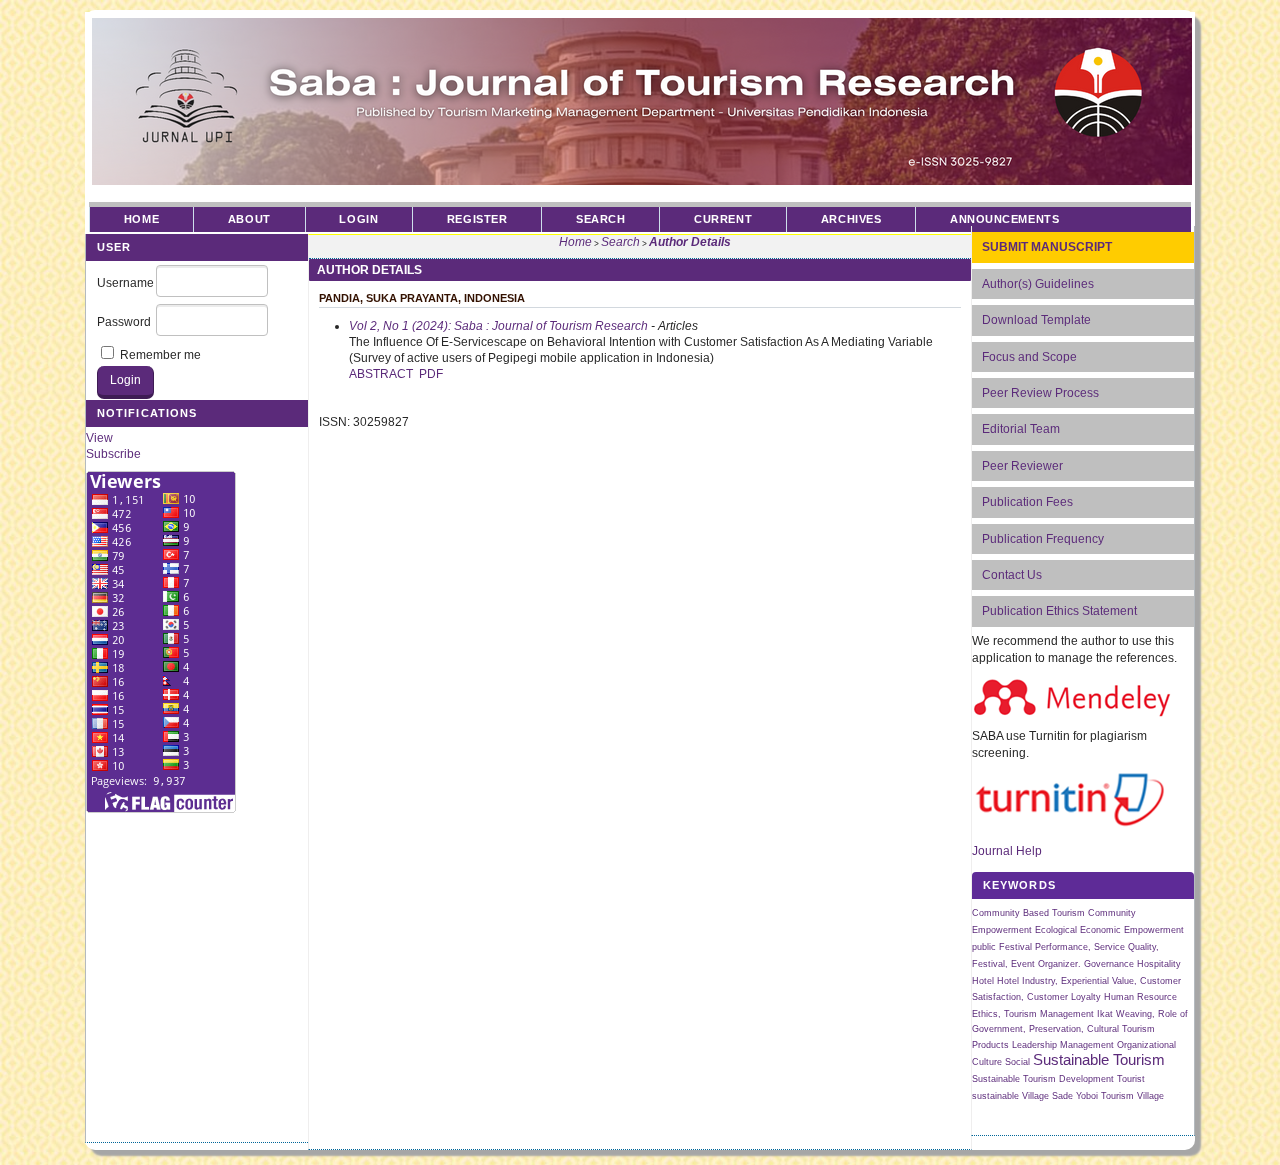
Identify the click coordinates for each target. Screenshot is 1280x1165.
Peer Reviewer (1022, 466)
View (99, 438)
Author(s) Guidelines (1038, 284)
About (249, 219)
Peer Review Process (1040, 393)
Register (477, 219)
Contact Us (1012, 575)
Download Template (1036, 320)
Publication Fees (1027, 502)
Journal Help (1007, 851)
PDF (431, 374)
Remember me (160, 355)
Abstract (381, 374)
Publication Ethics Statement (1059, 611)
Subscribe (113, 454)
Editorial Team (1021, 429)
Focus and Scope (1029, 357)
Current (723, 219)
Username (125, 283)
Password (124, 322)
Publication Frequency (1043, 539)
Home (141, 219)
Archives (851, 219)
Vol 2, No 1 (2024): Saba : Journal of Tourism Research (498, 326)
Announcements (1004, 219)
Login (358, 219)
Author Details (690, 242)
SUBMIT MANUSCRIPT (1047, 247)
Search (600, 219)
